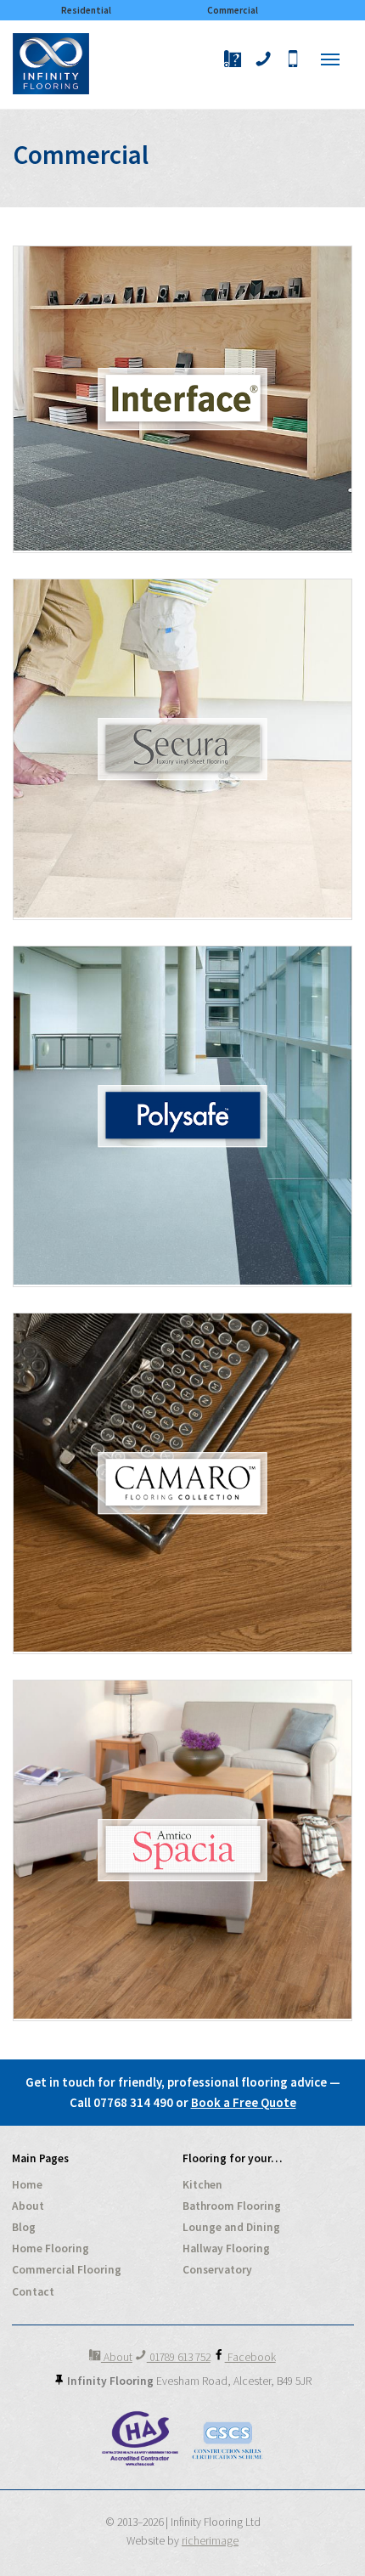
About (28, 2206)
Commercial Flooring (67, 2270)
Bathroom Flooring (232, 2206)
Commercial (233, 10)
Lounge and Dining (231, 2227)
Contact (33, 2292)
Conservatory (217, 2270)
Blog (24, 2227)
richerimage (210, 2541)
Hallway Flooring (226, 2248)
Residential (86, 10)
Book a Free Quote (244, 2102)
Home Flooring (51, 2248)
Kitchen (202, 2185)
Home (27, 2185)
